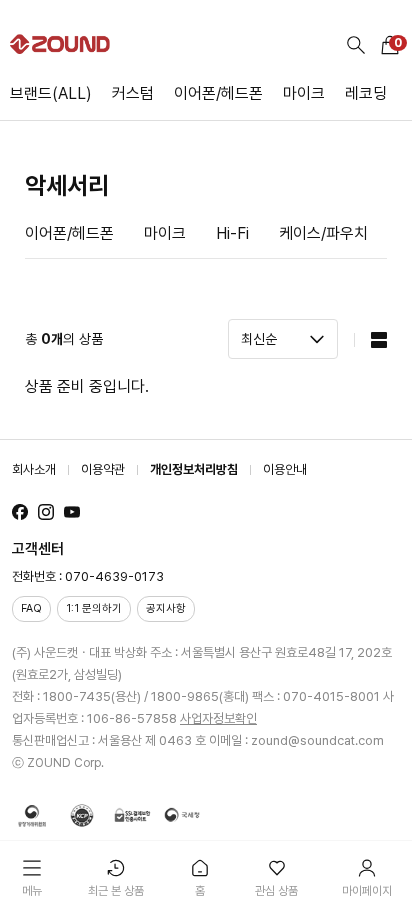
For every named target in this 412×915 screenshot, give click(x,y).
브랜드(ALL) (51, 93)
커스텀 (133, 93)
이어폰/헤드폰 (218, 93)
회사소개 (34, 469)
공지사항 (166, 608)
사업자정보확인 (218, 718)
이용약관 (103, 469)
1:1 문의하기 (94, 608)
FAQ (31, 608)
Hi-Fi (232, 233)
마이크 (304, 93)
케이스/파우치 (323, 233)
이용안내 (285, 469)
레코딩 (366, 93)
